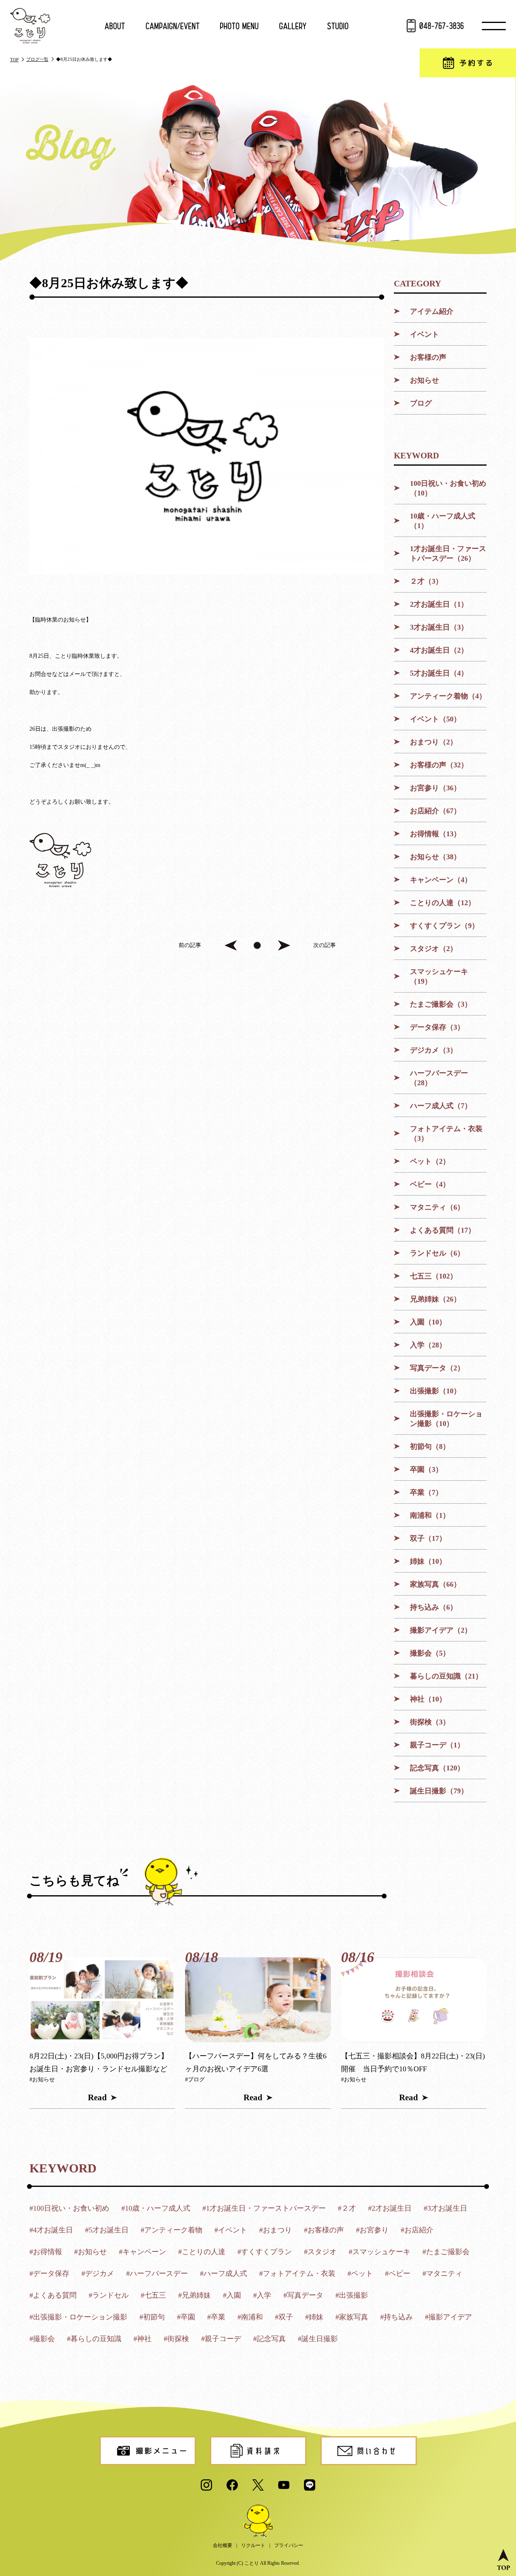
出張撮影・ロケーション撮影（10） (446, 1419)
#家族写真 (352, 2317)
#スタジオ (320, 2252)
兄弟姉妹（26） (435, 1299)
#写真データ (303, 2295)
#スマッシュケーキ (380, 2252)
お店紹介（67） (435, 811)
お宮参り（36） (435, 788)
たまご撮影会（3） (441, 1004)
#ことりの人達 (202, 2252)
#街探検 (176, 2339)
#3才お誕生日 (445, 2208)
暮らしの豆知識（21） (446, 1676)
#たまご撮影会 (446, 2252)
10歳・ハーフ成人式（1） (443, 521)
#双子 (284, 2317)
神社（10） (428, 1699)
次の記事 (325, 945)
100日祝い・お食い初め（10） (448, 488)
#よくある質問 (53, 2295)
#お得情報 (46, 2252)
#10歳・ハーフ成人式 (156, 2208)
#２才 (347, 2208)
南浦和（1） (430, 1515)
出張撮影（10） (435, 1391)
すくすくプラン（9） (444, 926)
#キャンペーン (143, 2252)
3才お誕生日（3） (439, 627)
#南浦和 (250, 2317)
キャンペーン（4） (441, 880)
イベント (424, 334)
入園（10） (428, 1322)
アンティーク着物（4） (448, 696)
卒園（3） (426, 1469)
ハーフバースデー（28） (439, 1078)
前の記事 (190, 945)
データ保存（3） (437, 1027)
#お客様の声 (324, 2230)
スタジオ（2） (434, 949)
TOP (14, 60)
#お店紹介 (417, 2230)
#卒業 (216, 2317)
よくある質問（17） (443, 1230)
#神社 (143, 2339)
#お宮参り (372, 2230)
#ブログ (195, 2080)
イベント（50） (435, 719)
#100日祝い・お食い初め (69, 2208)
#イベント (231, 2230)
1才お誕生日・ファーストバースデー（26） (448, 553)
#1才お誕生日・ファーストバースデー (264, 2208)
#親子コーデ (221, 2339)
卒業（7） (426, 1492)
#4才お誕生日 (51, 2230)
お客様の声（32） (439, 765)
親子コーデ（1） (437, 1745)
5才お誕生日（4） (439, 673)
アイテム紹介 (432, 311)
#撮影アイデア (448, 2317)
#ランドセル (109, 2295)
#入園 (232, 2295)
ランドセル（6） (437, 1253)
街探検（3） (430, 1722)
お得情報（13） (435, 834)
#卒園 (186, 2317)
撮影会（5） (430, 1653)
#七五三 (153, 2295)
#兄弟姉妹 (195, 2295)
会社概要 (223, 2545)
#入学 (262, 2295)
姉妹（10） (428, 1561)
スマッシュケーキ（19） (439, 976)
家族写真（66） (435, 1584)
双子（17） (428, 1538)
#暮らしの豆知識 (94, 2339)
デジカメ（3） (434, 1050)
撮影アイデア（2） (441, 1630)
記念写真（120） (437, 1768)
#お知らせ (42, 2080)
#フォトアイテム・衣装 (297, 2273)
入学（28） (428, 1345)
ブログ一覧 (37, 59)
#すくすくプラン (265, 2252)
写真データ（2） (437, 1368)
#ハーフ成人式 (224, 2273)
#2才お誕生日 (390, 2208)
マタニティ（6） (437, 1207)
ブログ (421, 403)
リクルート (253, 2545)
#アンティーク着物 (172, 2230)
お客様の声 (428, 357)
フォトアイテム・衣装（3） (446, 1134)
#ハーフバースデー (157, 2273)
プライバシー (289, 2545)
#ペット (360, 2273)
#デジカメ (98, 2273)
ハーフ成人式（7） (441, 1106)
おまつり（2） (434, 742)
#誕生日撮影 (318, 2339)
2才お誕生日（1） (439, 604)
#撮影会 (42, 2339)
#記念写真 (269, 2339)
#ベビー (398, 2273)
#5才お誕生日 (107, 2230)
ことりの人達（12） (443, 903)
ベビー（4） (430, 1184)
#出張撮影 (352, 2295)
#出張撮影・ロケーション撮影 (78, 2317)
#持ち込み (396, 2317)
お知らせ (424, 380)
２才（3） (426, 581)
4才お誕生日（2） (439, 650)
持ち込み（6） (434, 1607)
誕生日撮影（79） (439, 1791)
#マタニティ (442, 2273)
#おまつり (276, 2230)
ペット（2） (430, 1161)
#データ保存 (49, 2273)
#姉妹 (314, 2317)
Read (97, 2097)
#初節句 (152, 2317)
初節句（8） (430, 1447)
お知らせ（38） (435, 857)
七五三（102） (434, 1276)
